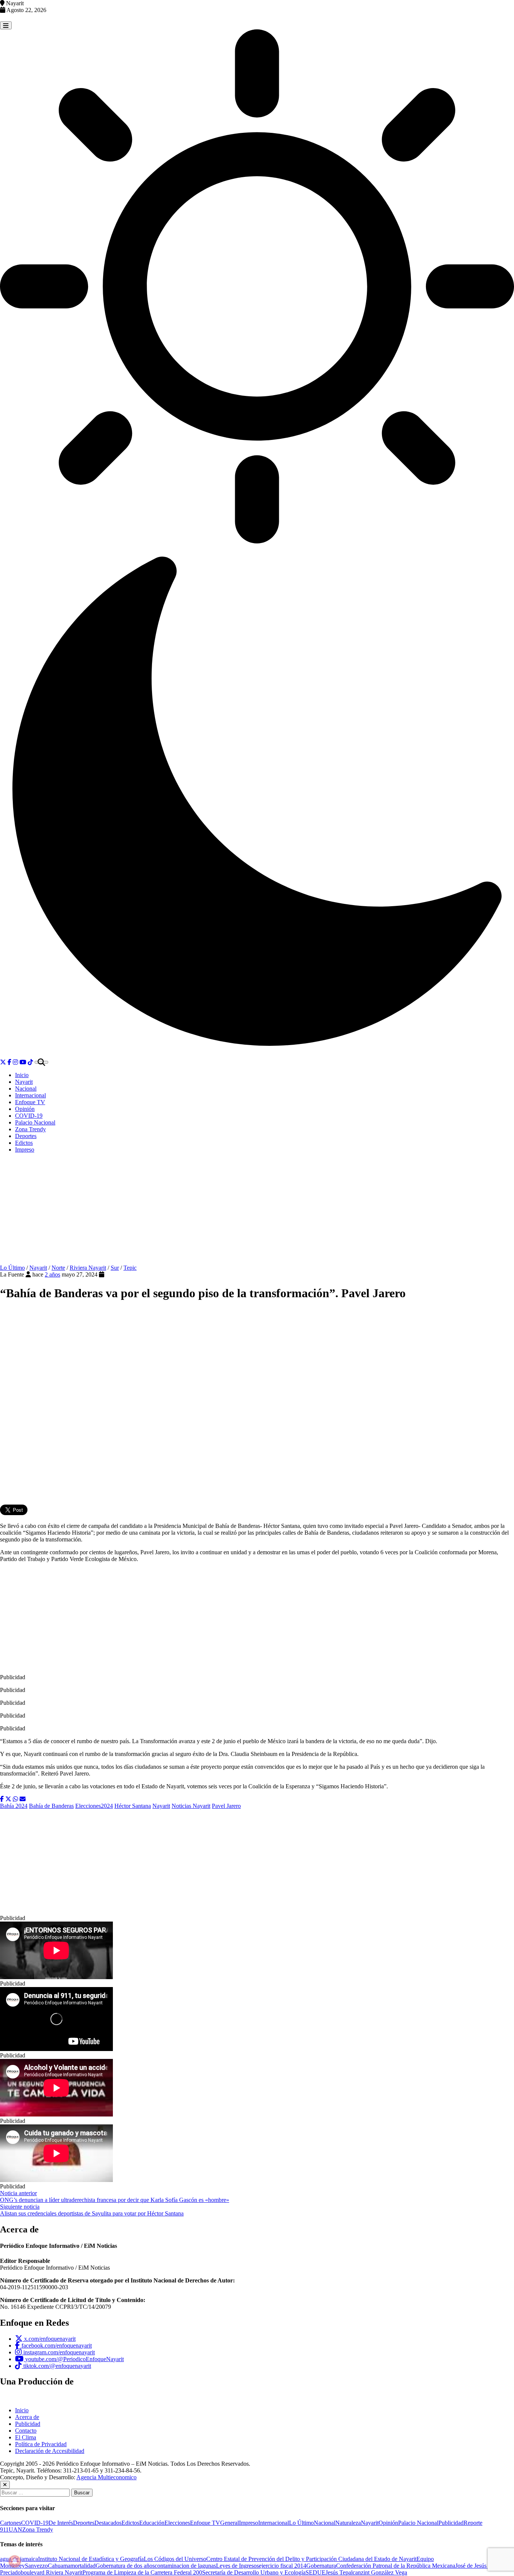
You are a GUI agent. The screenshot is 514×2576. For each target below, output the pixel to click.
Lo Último (12, 1268)
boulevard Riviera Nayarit (52, 2572)
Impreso (25, 1150)
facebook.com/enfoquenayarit (56, 2345)
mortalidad (83, 2566)
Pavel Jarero (226, 1806)
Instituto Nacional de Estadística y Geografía (91, 2559)
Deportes (26, 1136)
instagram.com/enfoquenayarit (58, 2352)
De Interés (61, 2523)
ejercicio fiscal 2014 (283, 2566)
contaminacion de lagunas (185, 2566)
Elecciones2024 (94, 1806)
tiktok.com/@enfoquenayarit (56, 2366)
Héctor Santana (133, 1806)
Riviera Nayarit (88, 1268)
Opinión (25, 1109)
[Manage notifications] (15, 2561)
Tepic (130, 1268)
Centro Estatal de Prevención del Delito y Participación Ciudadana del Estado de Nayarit (311, 2559)
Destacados (108, 2523)
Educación (152, 2523)
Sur (115, 1268)
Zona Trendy (30, 1129)
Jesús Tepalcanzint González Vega (366, 2572)
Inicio (22, 1075)
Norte (58, 1268)
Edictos (24, 1143)
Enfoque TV (30, 1102)
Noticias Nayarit (191, 1806)
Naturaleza (348, 2523)
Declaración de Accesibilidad (50, 2451)
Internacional (30, 1095)
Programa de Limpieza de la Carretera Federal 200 (142, 2572)
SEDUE (316, 2572)
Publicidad (28, 2424)
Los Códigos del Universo (175, 2559)
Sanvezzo (36, 2566)
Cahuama (59, 2566)
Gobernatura (321, 2566)
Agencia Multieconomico (106, 2477)
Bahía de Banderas (51, 1806)
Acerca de (27, 2417)
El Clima (26, 2437)
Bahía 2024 (14, 1806)
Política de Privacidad (41, 2444)
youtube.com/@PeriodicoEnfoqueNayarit (74, 2359)
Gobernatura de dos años (125, 2566)
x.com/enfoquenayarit (49, 2339)
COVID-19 (29, 1116)
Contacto (26, 2431)
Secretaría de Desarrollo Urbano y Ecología (254, 2572)
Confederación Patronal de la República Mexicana (396, 2566)
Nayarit (24, 1082)
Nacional (26, 1089)
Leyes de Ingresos (237, 2566)
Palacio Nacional (35, 1122)
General (230, 2523)
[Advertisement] (257, 1212)
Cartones (11, 2523)
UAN (15, 2530)
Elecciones (177, 2523)
